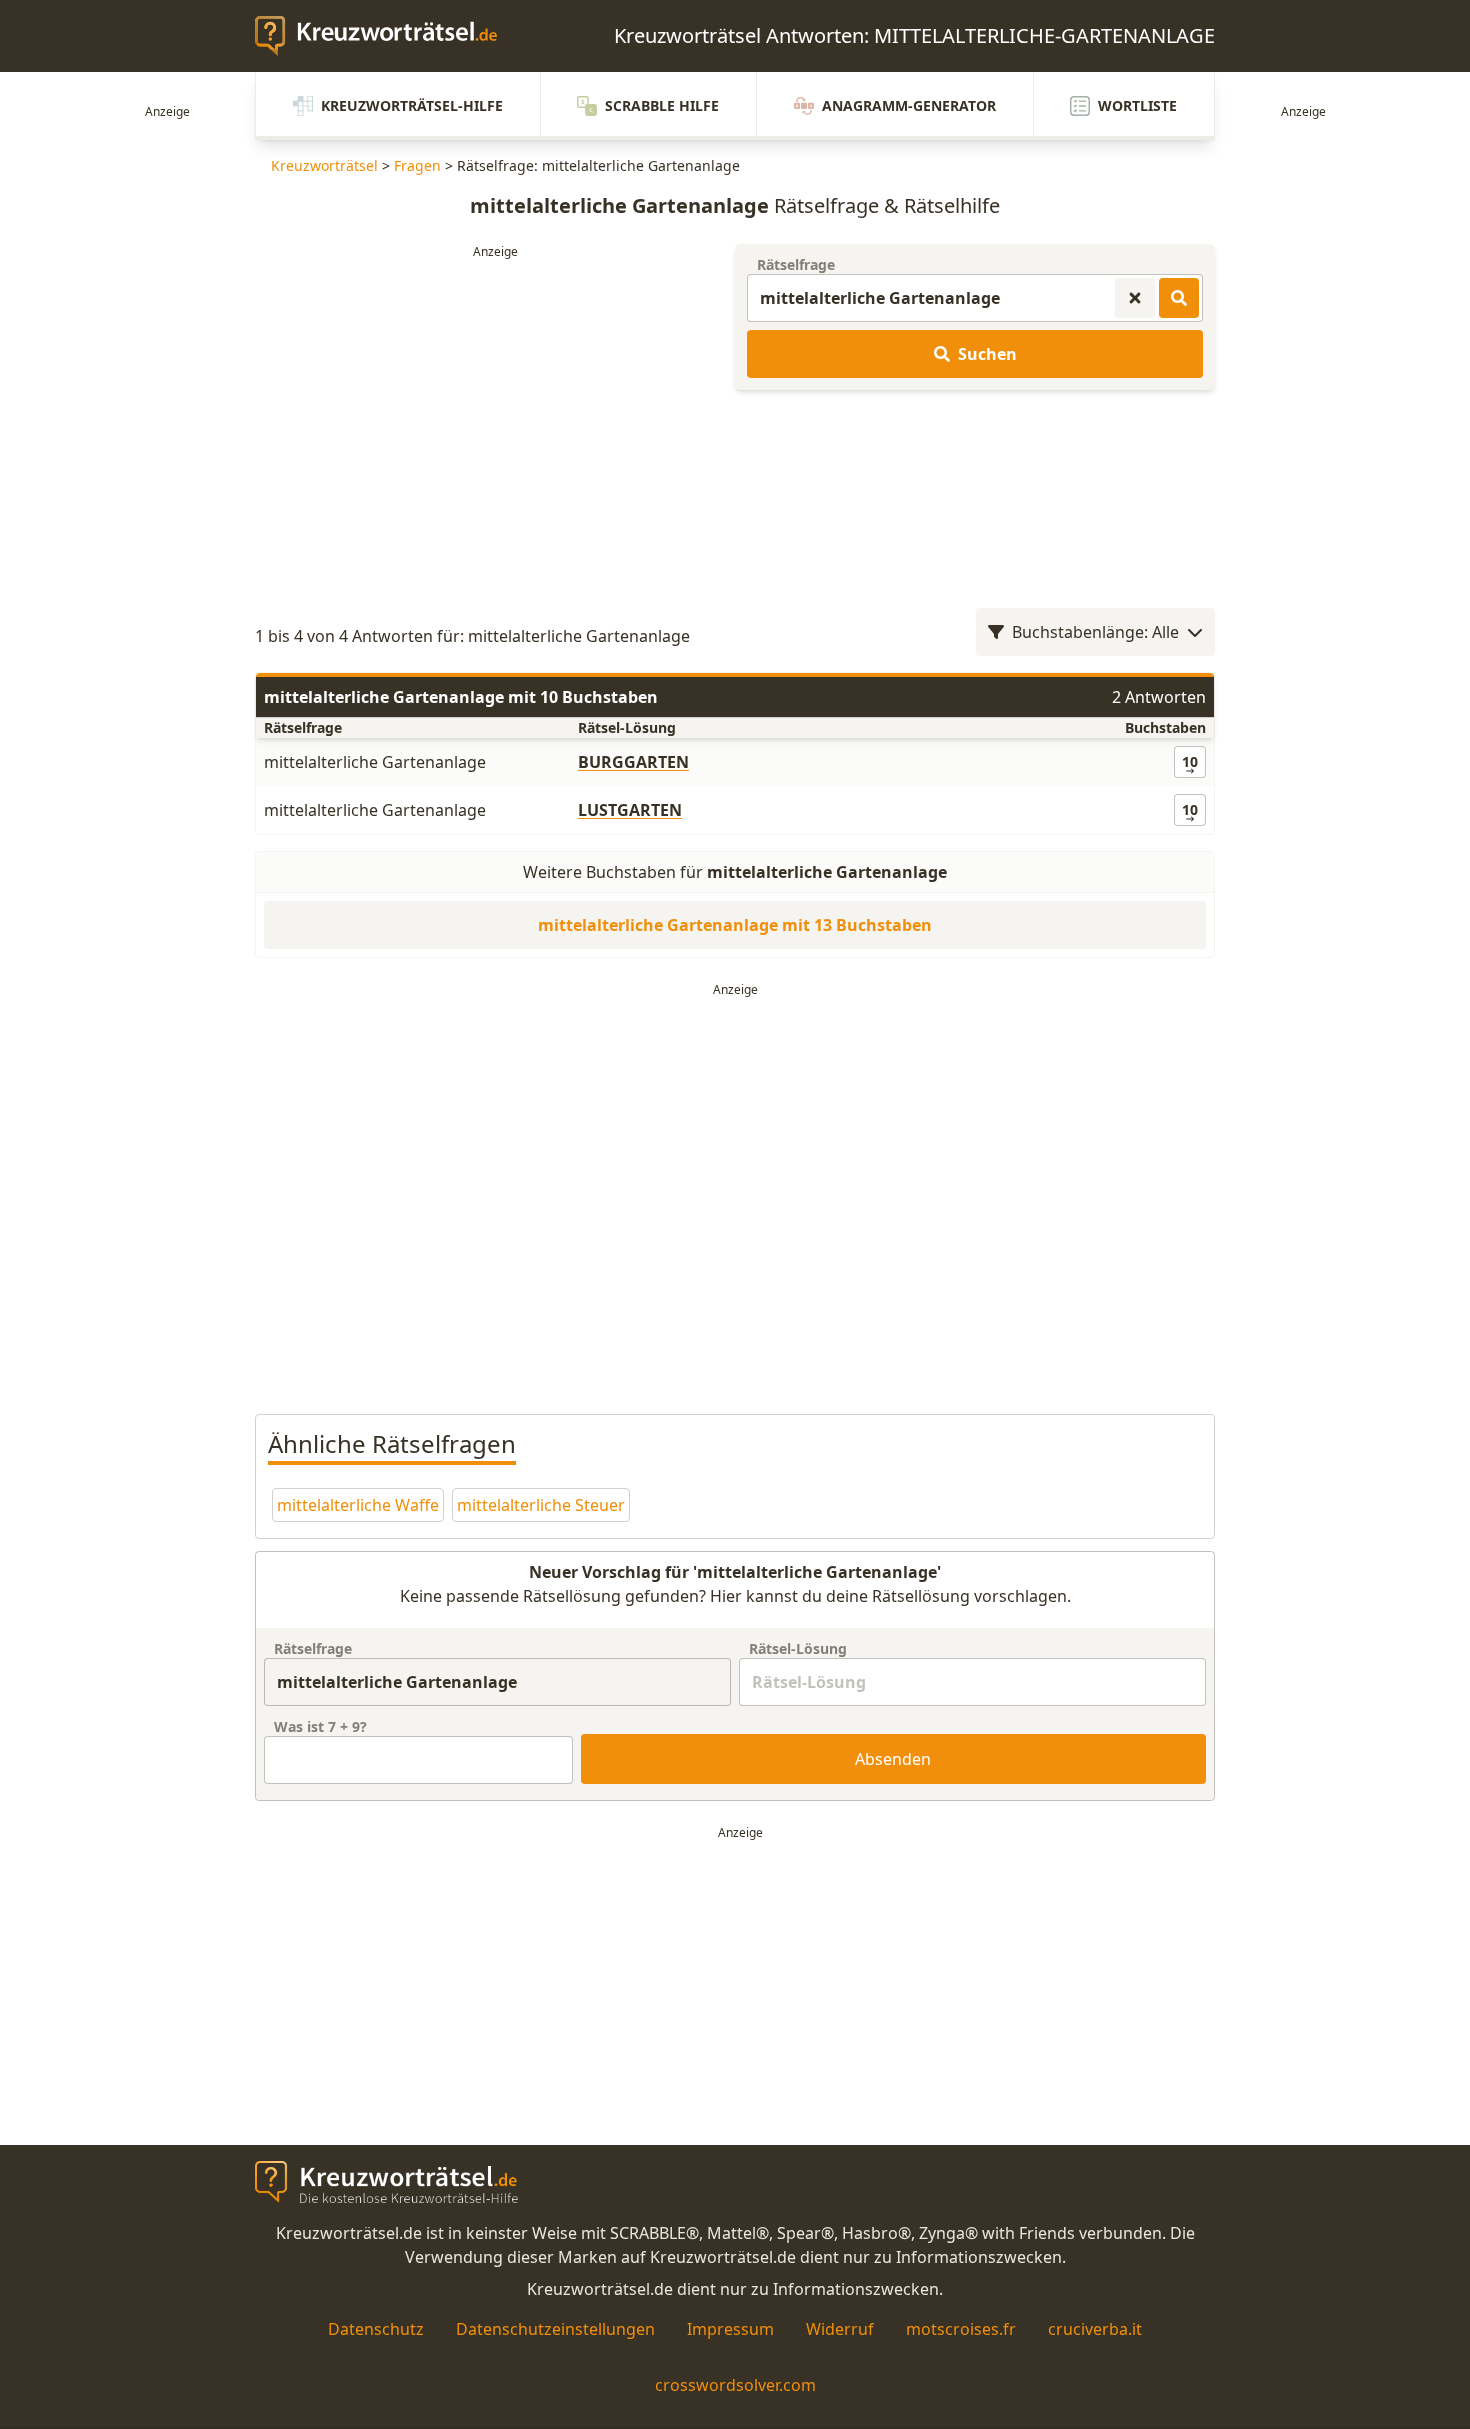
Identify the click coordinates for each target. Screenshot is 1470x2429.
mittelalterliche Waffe (358, 1505)
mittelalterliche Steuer (541, 1505)
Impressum (730, 2329)
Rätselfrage (796, 264)
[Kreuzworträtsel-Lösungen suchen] (1179, 298)
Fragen (417, 165)
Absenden (893, 1759)
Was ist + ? (320, 1726)
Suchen (987, 354)
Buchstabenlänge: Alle (1095, 632)
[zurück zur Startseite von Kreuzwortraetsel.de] (386, 36)
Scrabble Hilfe (662, 105)
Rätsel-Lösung (798, 1648)
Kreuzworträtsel (324, 165)
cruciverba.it (1095, 2329)
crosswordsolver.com (735, 2385)
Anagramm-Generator (909, 105)
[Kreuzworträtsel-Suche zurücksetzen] (1135, 298)
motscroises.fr (961, 2329)
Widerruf (840, 2329)
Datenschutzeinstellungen (555, 2329)
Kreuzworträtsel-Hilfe (412, 105)
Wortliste (1137, 105)
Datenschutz (376, 2329)
